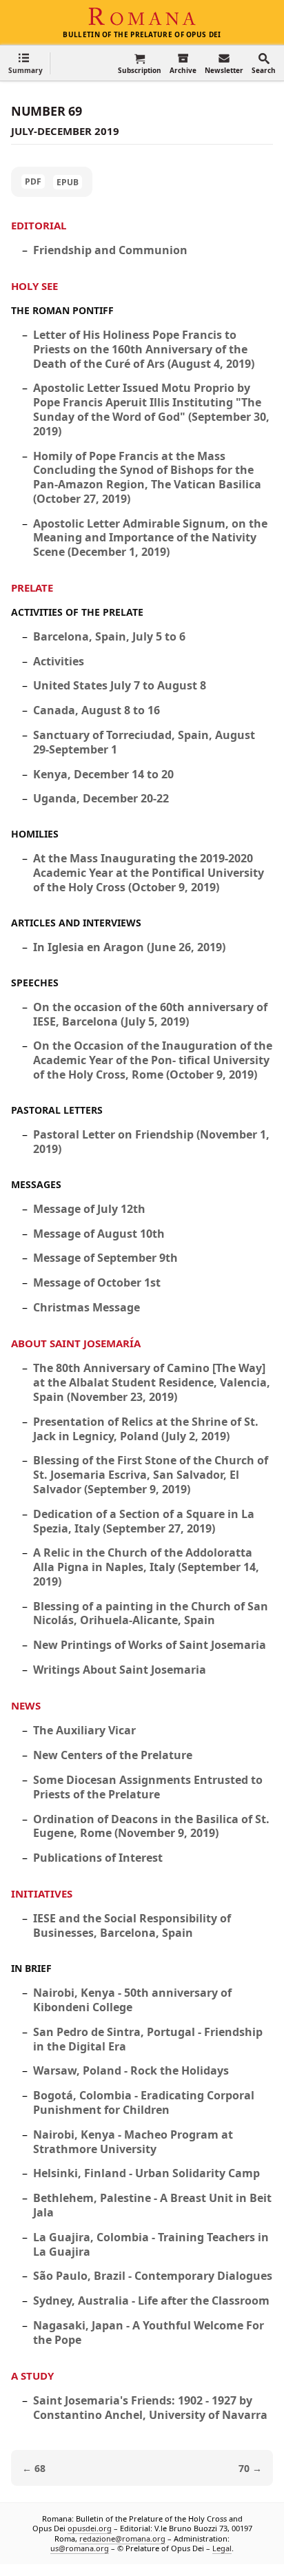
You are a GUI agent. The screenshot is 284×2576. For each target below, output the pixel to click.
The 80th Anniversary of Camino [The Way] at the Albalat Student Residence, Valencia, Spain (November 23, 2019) (152, 1382)
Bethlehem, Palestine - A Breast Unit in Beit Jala (152, 2205)
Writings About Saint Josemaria (120, 1670)
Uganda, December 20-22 (101, 798)
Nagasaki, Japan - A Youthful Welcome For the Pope (149, 2333)
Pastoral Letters (57, 1110)
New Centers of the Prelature (113, 1755)
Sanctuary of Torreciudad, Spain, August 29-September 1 (144, 742)
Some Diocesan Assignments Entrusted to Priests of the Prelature (148, 1787)
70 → (250, 2468)
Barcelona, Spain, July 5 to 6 (109, 636)
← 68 (34, 2468)
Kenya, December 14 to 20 (103, 774)
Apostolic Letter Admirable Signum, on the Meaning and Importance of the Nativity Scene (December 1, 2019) (150, 538)
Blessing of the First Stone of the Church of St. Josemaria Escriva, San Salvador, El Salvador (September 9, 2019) (151, 1475)
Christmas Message (87, 1307)
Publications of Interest (98, 1858)
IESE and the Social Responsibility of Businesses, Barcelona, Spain (132, 1925)
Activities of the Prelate (77, 612)
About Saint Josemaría (76, 1343)
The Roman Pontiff (62, 310)
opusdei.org (90, 2529)
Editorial (39, 225)
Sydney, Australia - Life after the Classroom (151, 2300)
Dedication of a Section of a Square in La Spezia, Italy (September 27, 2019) (144, 1521)
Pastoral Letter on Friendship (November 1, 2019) (151, 1142)
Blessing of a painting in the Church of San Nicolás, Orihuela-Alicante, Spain (151, 1613)
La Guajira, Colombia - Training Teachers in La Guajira (151, 2244)
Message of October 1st (97, 1282)
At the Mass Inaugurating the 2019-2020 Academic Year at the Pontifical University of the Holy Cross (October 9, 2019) (149, 873)
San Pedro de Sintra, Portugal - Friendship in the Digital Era (148, 2039)
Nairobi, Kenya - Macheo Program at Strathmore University (133, 2142)
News (26, 1705)
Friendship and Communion (110, 250)
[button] (26, 63)
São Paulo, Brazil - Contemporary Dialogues (153, 2276)
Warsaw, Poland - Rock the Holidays (131, 2070)
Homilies (35, 834)
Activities (59, 661)
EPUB (68, 182)
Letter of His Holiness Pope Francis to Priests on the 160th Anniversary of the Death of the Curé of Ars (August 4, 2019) (144, 349)
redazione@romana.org (122, 2538)
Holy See (34, 286)
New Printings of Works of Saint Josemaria (150, 1645)
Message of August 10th (99, 1234)
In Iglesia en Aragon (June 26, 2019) (129, 947)
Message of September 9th (105, 1258)
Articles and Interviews (76, 923)
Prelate (32, 588)
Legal (222, 2548)
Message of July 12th (89, 1209)
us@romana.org (80, 2548)
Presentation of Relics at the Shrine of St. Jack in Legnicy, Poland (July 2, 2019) (146, 1429)
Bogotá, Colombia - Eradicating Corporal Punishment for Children (144, 2102)
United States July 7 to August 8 (120, 685)
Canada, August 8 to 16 (97, 710)
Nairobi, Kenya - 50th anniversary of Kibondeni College (132, 2000)
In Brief (31, 1968)
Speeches (35, 983)
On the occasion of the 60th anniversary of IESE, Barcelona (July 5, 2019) (150, 1014)
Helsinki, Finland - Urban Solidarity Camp (146, 2173)
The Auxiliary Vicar (84, 1730)
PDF (33, 181)
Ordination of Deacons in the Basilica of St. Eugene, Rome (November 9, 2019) (151, 1826)
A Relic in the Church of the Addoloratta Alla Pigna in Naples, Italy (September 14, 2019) (146, 1567)
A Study (32, 2376)
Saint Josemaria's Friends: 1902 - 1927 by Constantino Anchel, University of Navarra (150, 2408)
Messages (36, 1184)
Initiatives (42, 1893)
